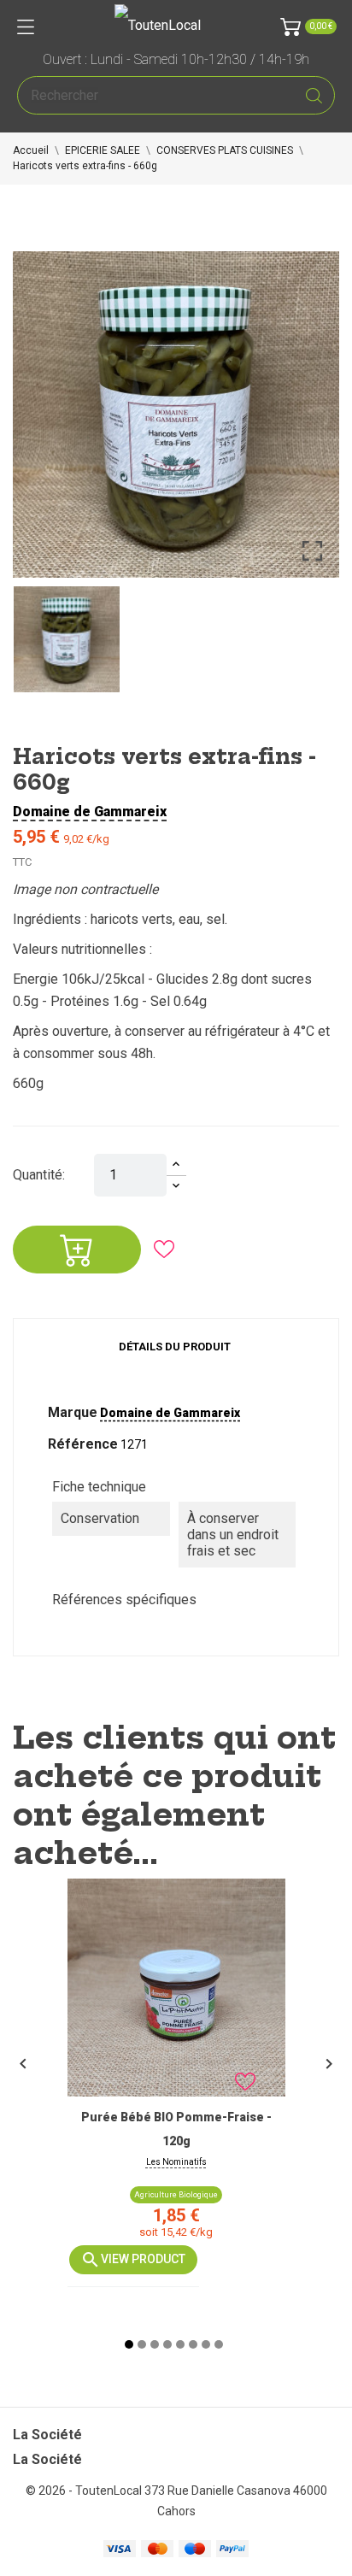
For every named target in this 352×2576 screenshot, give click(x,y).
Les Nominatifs (176, 2162)
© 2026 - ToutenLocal (85, 2491)
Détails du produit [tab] (175, 1347)
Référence (83, 1444)
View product (143, 2258)
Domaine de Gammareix (90, 812)
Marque (73, 1412)
